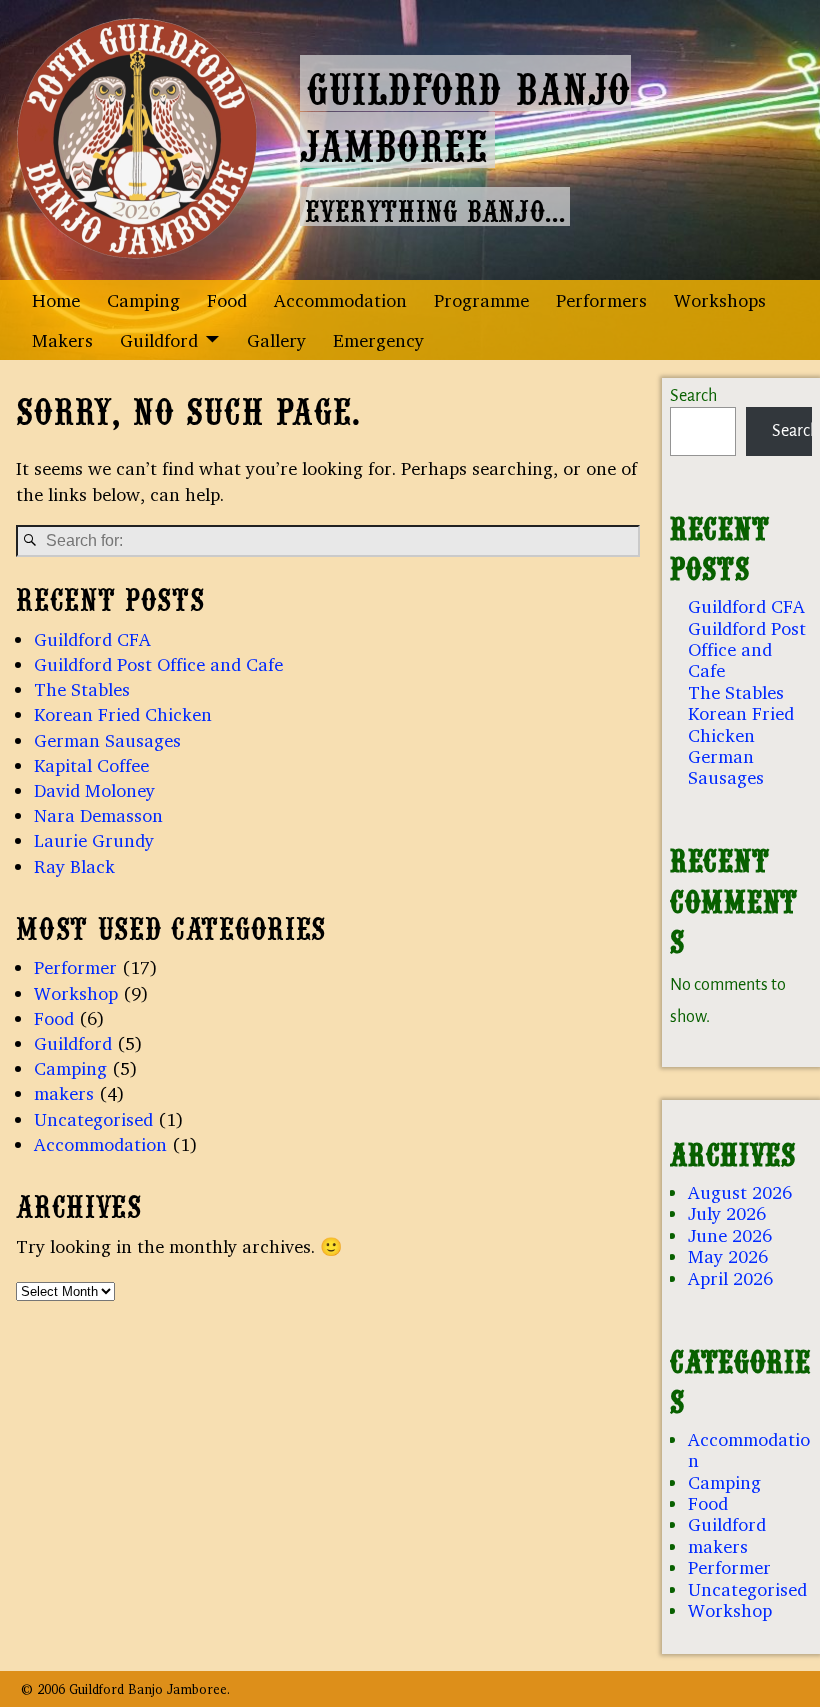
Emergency (378, 340)
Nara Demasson (98, 815)
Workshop (76, 993)
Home (56, 300)
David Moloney (94, 790)
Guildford (159, 340)
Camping (143, 300)
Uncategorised (93, 1119)
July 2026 (727, 1213)
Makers (62, 340)
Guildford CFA (92, 639)
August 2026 (740, 1192)
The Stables (82, 689)
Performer (75, 967)
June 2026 (730, 1235)
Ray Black (74, 866)
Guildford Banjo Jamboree (465, 111)
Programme (481, 300)
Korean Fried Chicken (123, 714)
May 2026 (728, 1256)
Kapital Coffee (91, 765)
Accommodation (340, 300)
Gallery (276, 340)
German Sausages (107, 740)
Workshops (720, 300)
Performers (601, 300)
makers (64, 1093)
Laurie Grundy (94, 840)
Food (227, 300)
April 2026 (730, 1278)
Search (693, 396)
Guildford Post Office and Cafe (158, 664)
